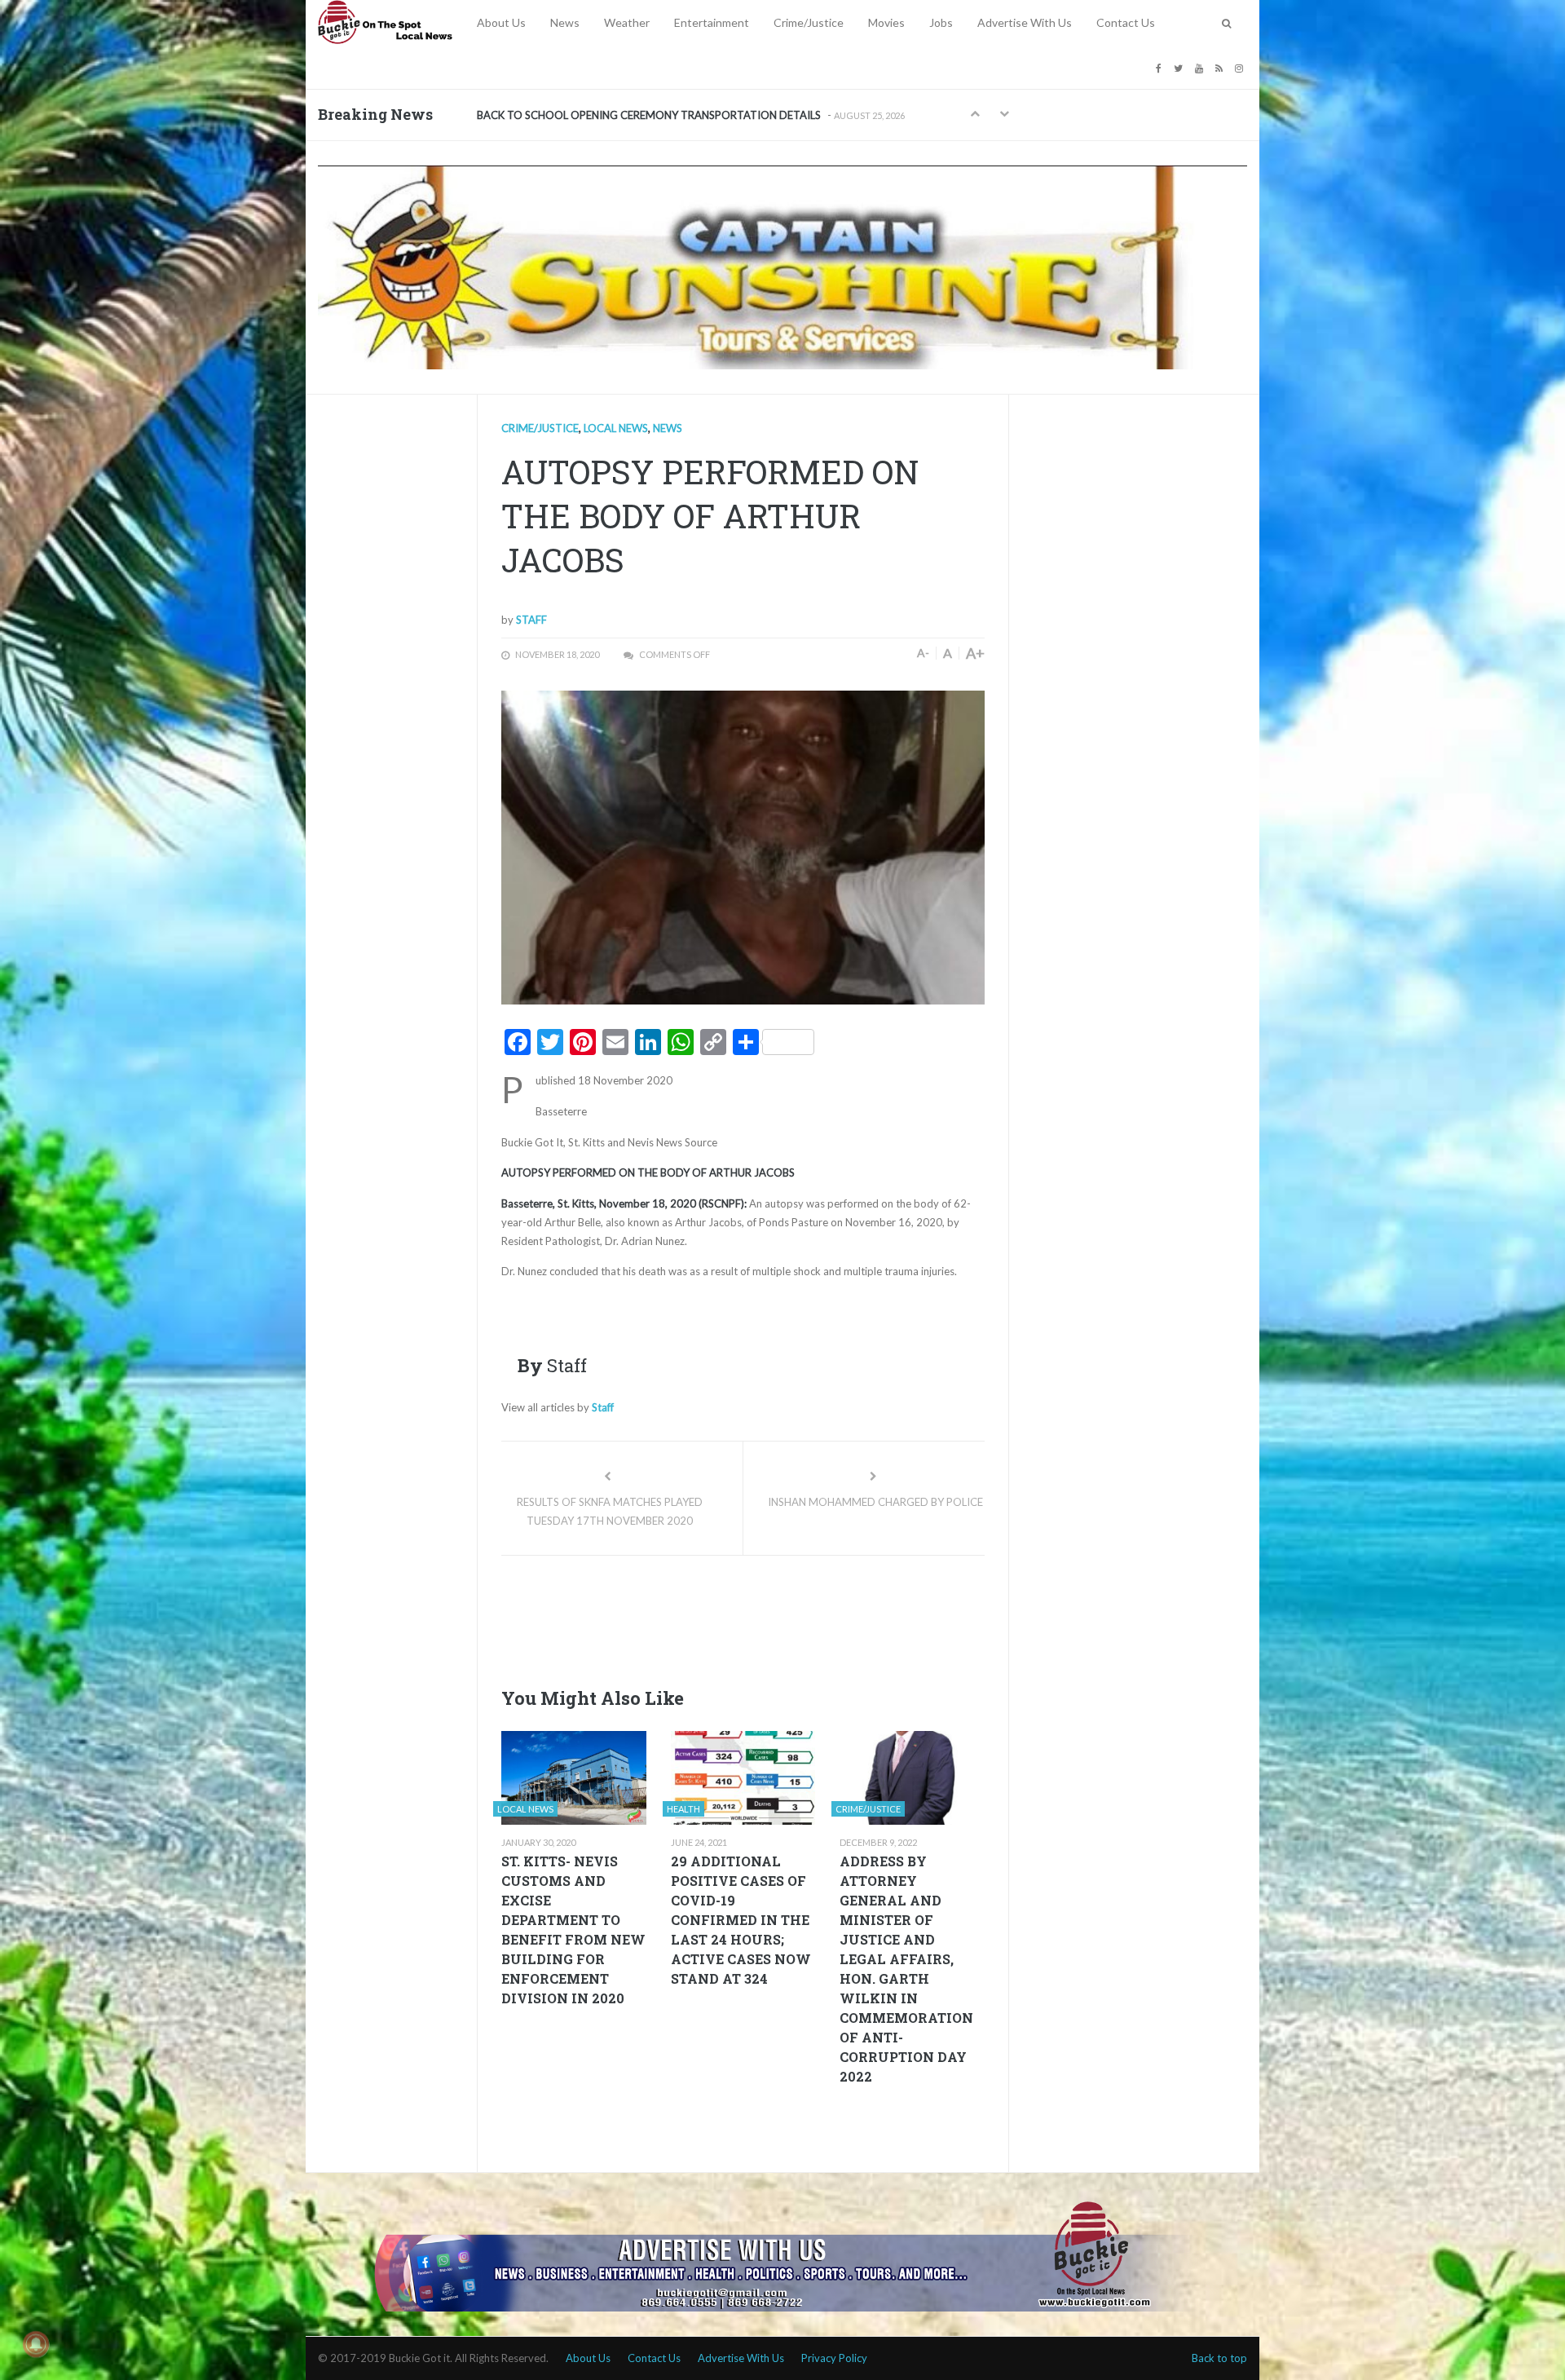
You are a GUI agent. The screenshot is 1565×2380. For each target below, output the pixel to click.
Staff (531, 620)
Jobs (941, 22)
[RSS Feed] (1221, 67)
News (565, 22)
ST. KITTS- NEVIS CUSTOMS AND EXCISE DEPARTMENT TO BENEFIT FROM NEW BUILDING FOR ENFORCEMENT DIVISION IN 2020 (573, 1930)
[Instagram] (1241, 67)
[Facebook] (1161, 67)
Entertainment (712, 22)
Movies (886, 22)
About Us (501, 22)
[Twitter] (1180, 67)
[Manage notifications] (36, 2344)
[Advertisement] (798, 1617)
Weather (627, 22)
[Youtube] (1201, 67)
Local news (616, 428)
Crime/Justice (809, 22)
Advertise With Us (1025, 22)
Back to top (1219, 2358)
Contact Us (1126, 22)
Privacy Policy (834, 2358)
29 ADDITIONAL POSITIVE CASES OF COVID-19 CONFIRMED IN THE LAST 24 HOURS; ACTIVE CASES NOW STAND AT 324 (741, 1920)
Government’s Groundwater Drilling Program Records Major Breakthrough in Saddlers (681, 115)
